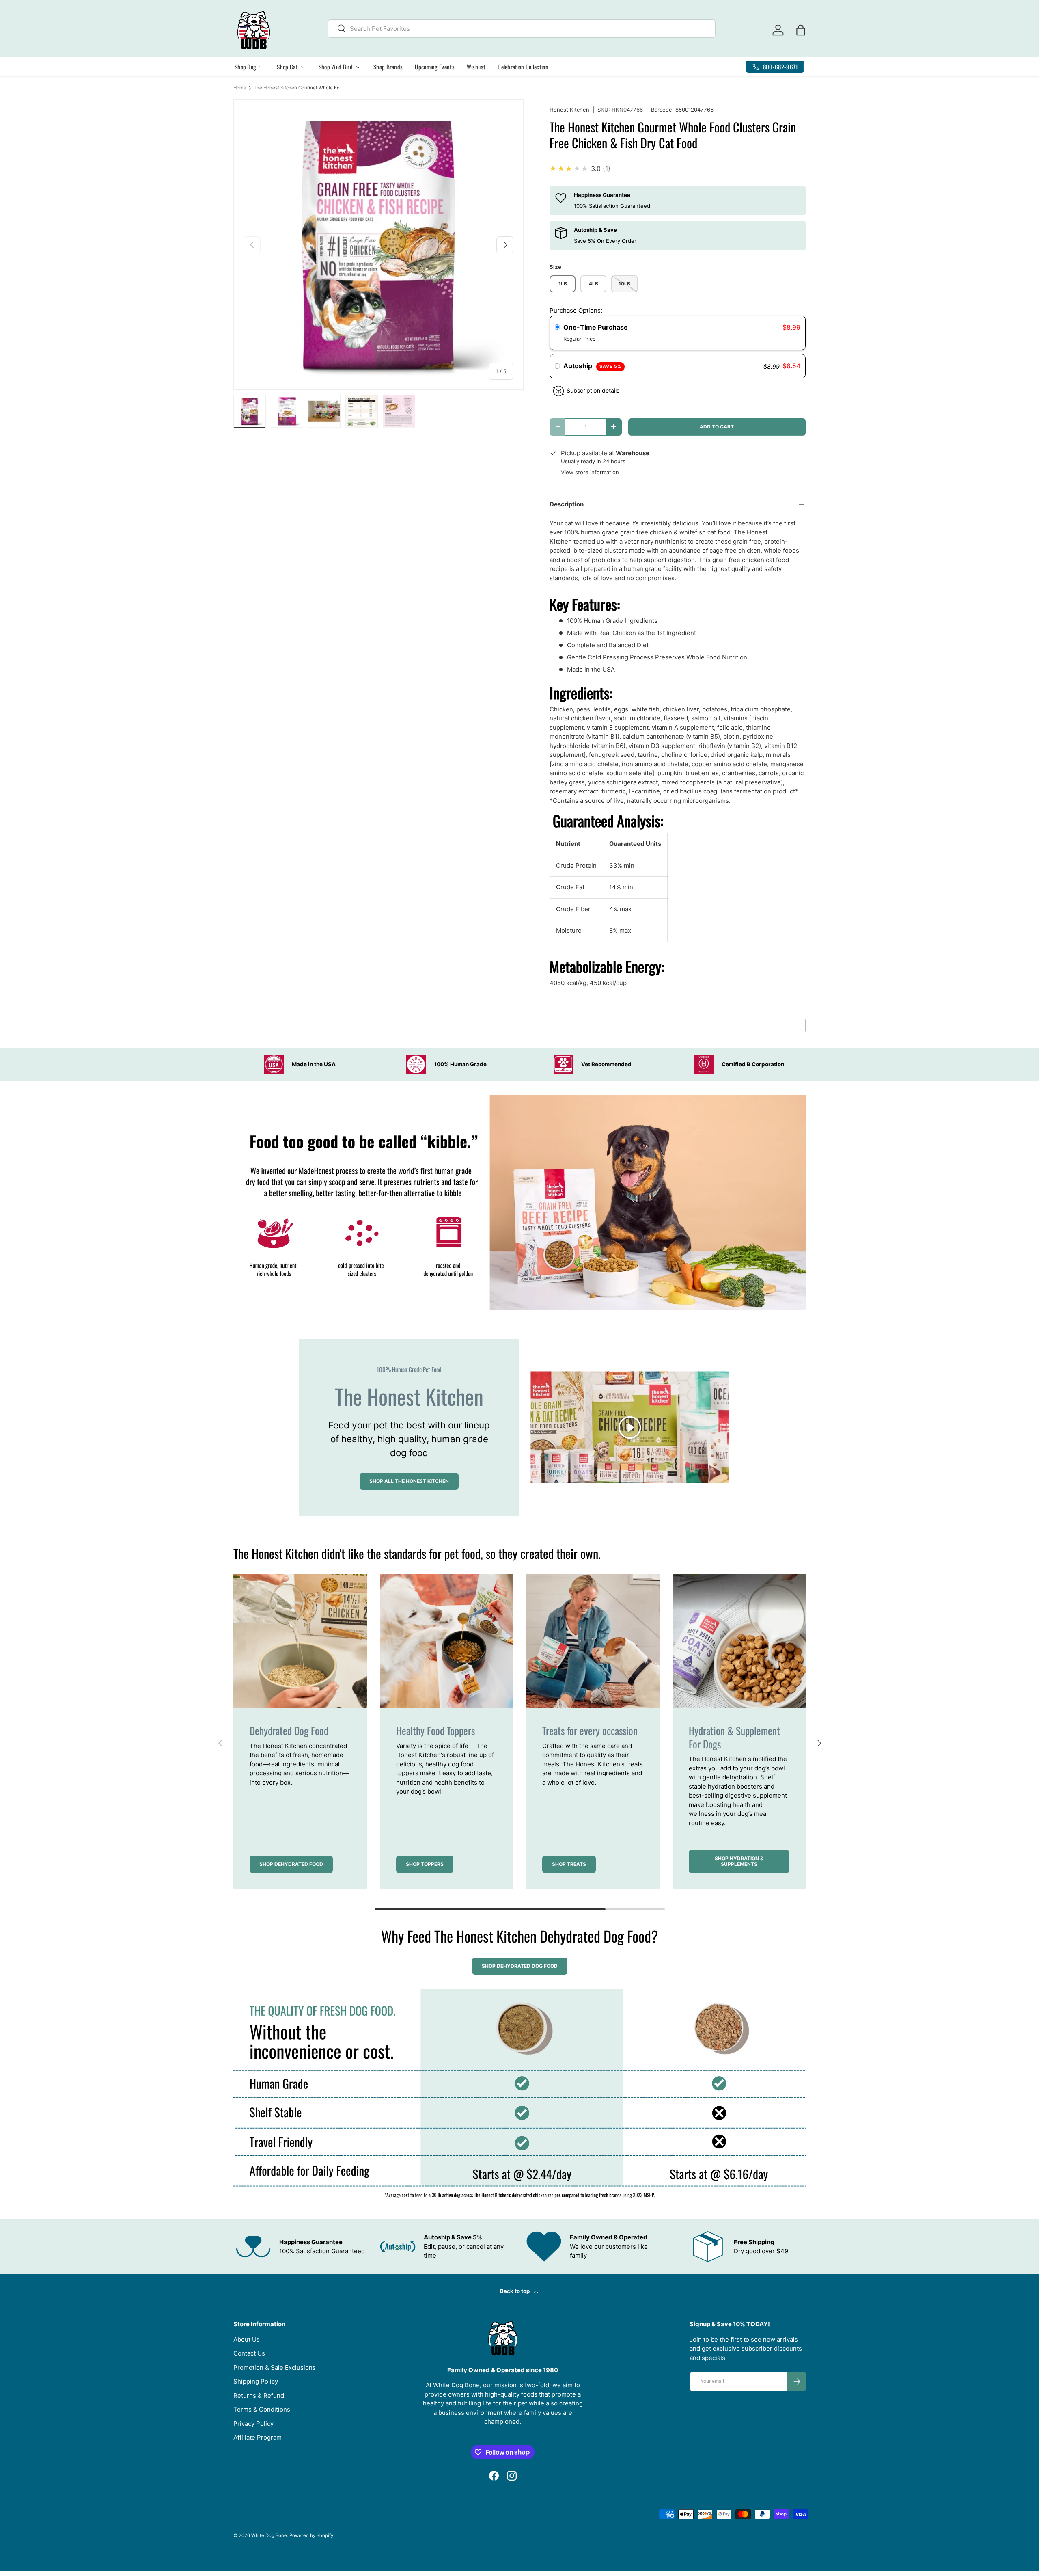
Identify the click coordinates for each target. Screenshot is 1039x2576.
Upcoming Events (435, 67)
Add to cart (717, 427)
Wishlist (476, 67)
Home (240, 88)
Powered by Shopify (311, 2535)
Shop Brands (388, 67)
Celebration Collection (523, 67)
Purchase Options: (576, 310)
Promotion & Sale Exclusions (275, 2367)
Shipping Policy (256, 2381)
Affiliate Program (258, 2437)
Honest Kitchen (569, 110)
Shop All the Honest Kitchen (409, 1481)
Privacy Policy (253, 2424)
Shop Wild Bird (336, 67)
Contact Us (249, 2353)
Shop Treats (569, 1864)
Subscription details (593, 390)
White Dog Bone (269, 2535)
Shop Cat (287, 67)
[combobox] (522, 29)
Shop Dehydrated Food (291, 1864)
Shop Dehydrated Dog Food (520, 1966)
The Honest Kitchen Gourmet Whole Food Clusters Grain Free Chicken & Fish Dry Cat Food (299, 88)
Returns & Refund (259, 2396)
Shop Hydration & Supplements (739, 1861)
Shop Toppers (425, 1864)
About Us (247, 2339)
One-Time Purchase (596, 327)
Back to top (515, 2291)
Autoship (592, 366)
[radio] (557, 328)
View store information (590, 472)
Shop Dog (245, 67)
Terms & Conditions (262, 2409)
